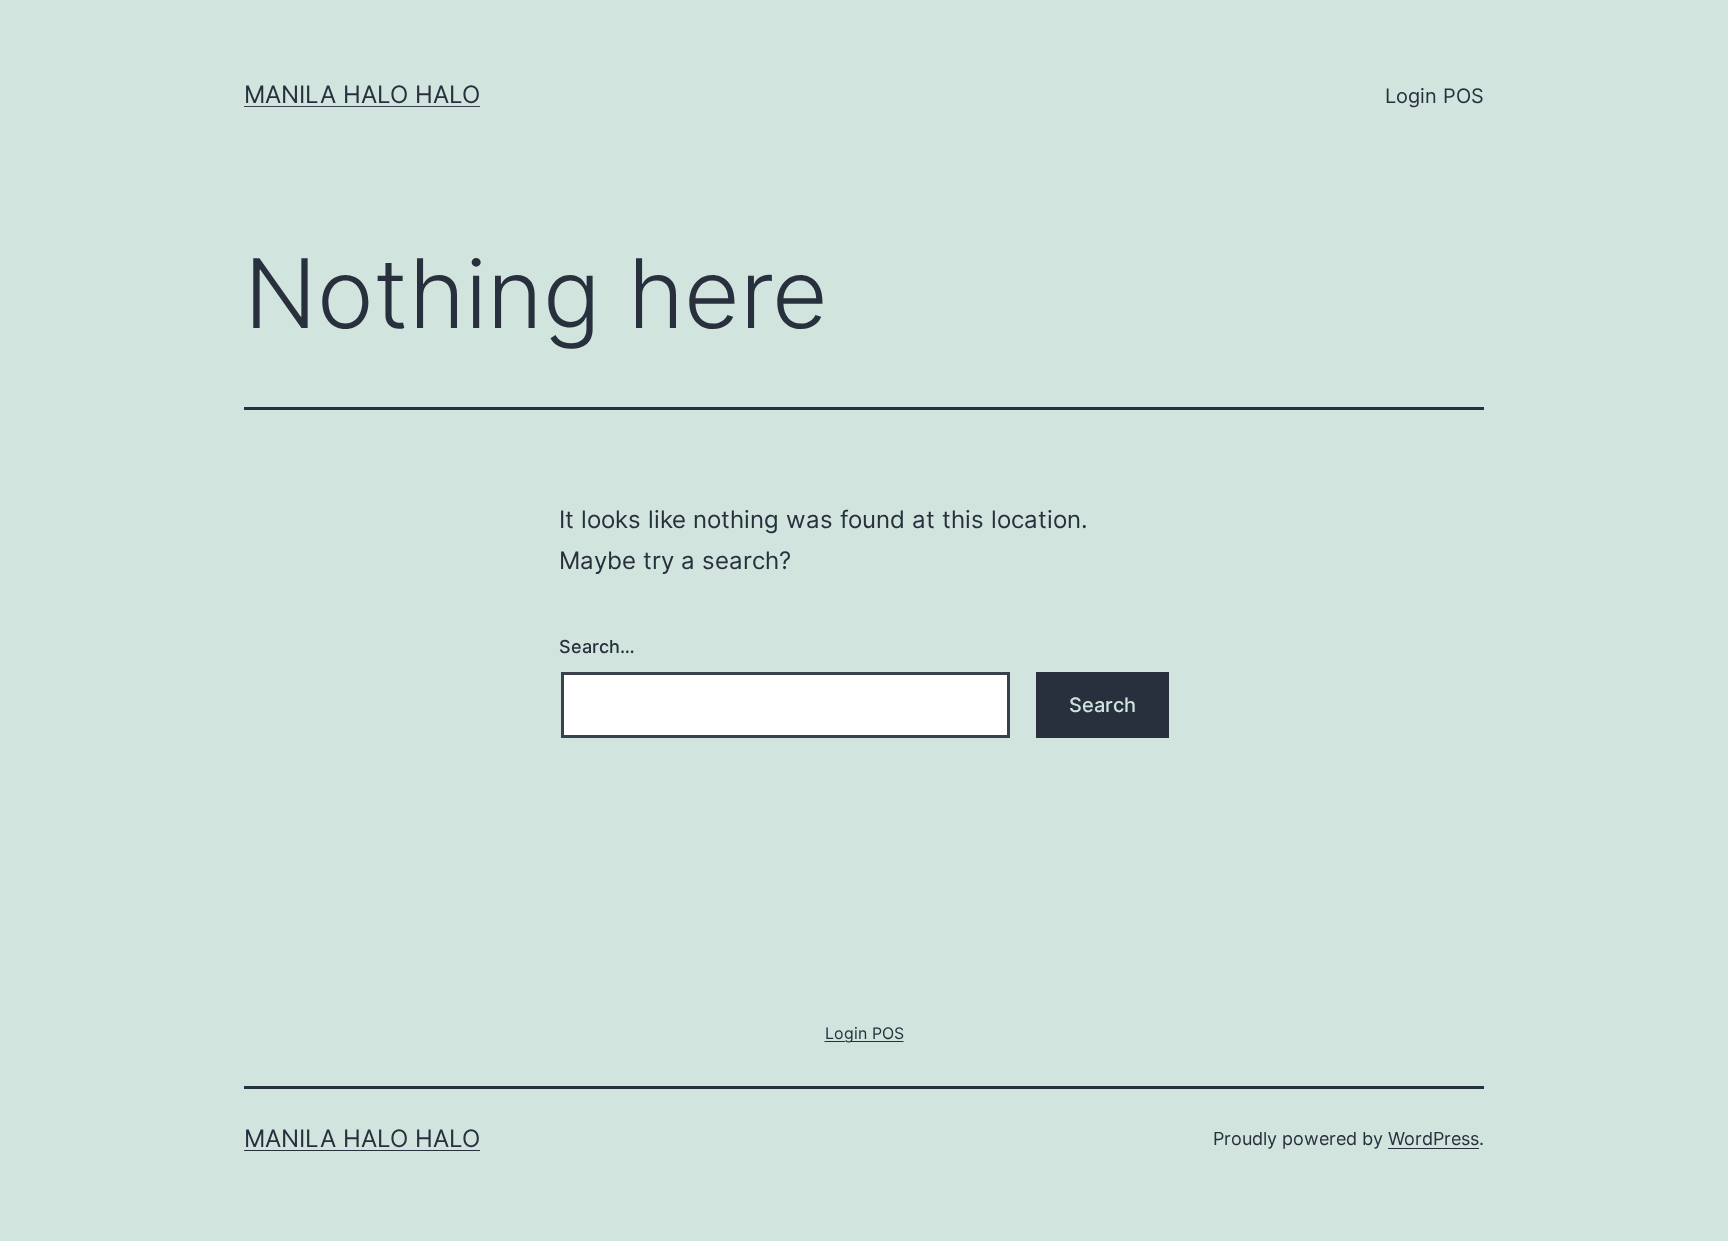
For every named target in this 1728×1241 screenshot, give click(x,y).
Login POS (1434, 96)
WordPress (1433, 1138)
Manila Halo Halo (362, 94)
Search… (597, 646)
